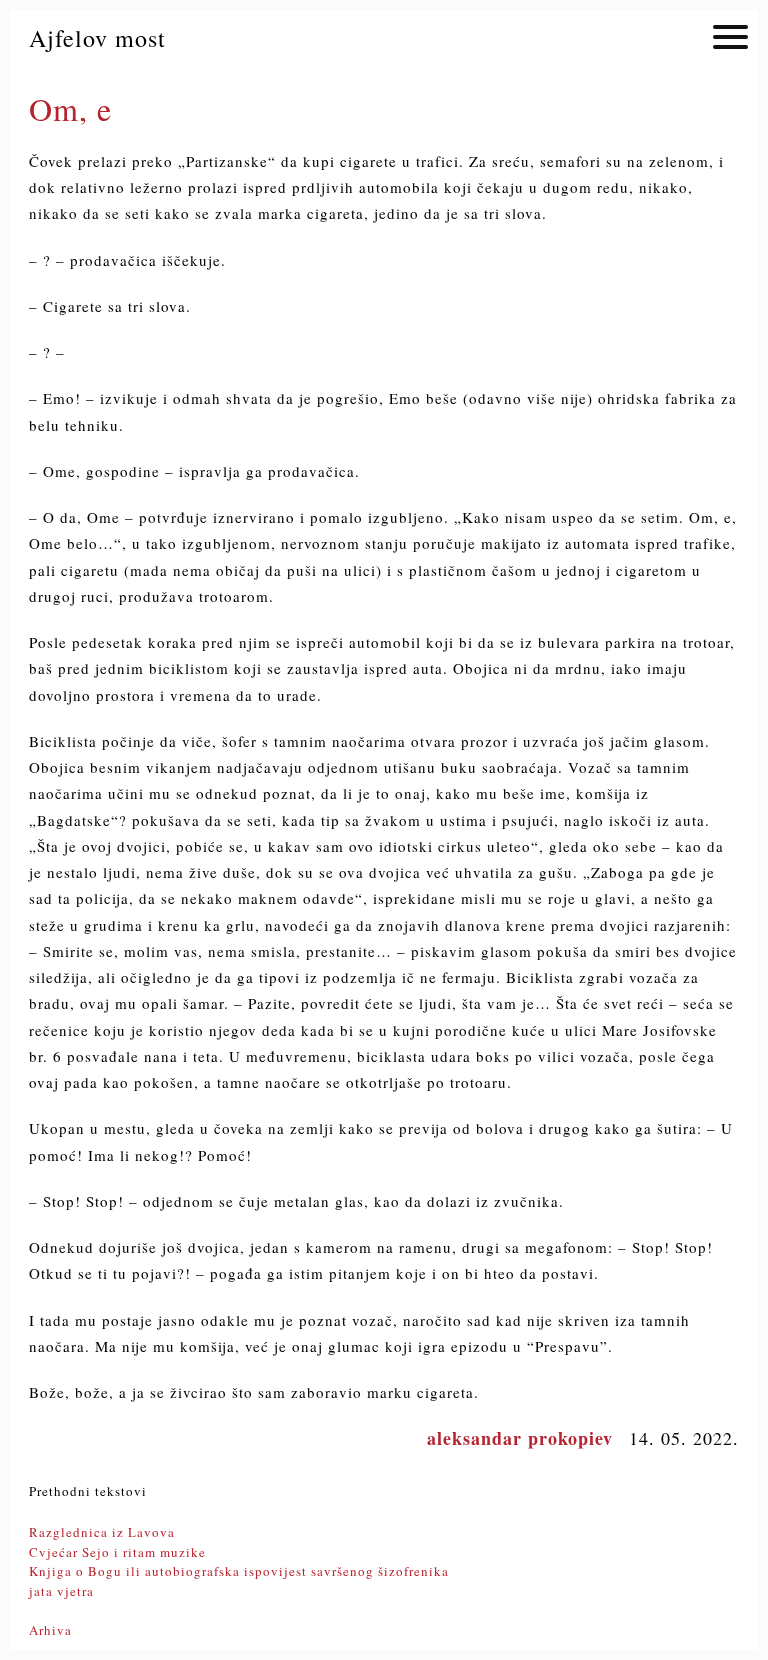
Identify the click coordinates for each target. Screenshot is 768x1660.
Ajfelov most (97, 38)
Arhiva (50, 1630)
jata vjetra (61, 1591)
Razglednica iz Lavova (102, 1532)
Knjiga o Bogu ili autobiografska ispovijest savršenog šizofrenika (239, 1571)
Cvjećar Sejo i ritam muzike (117, 1552)
